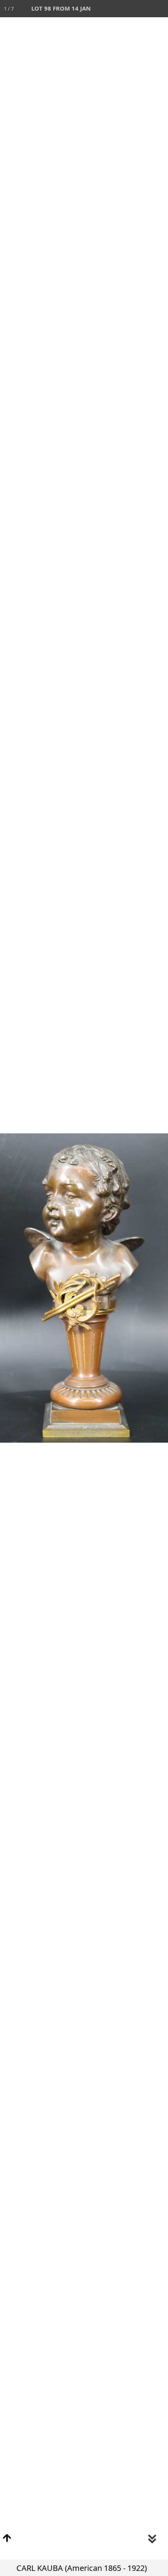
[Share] (142, 9)
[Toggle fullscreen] (125, 9)
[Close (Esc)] (159, 9)
